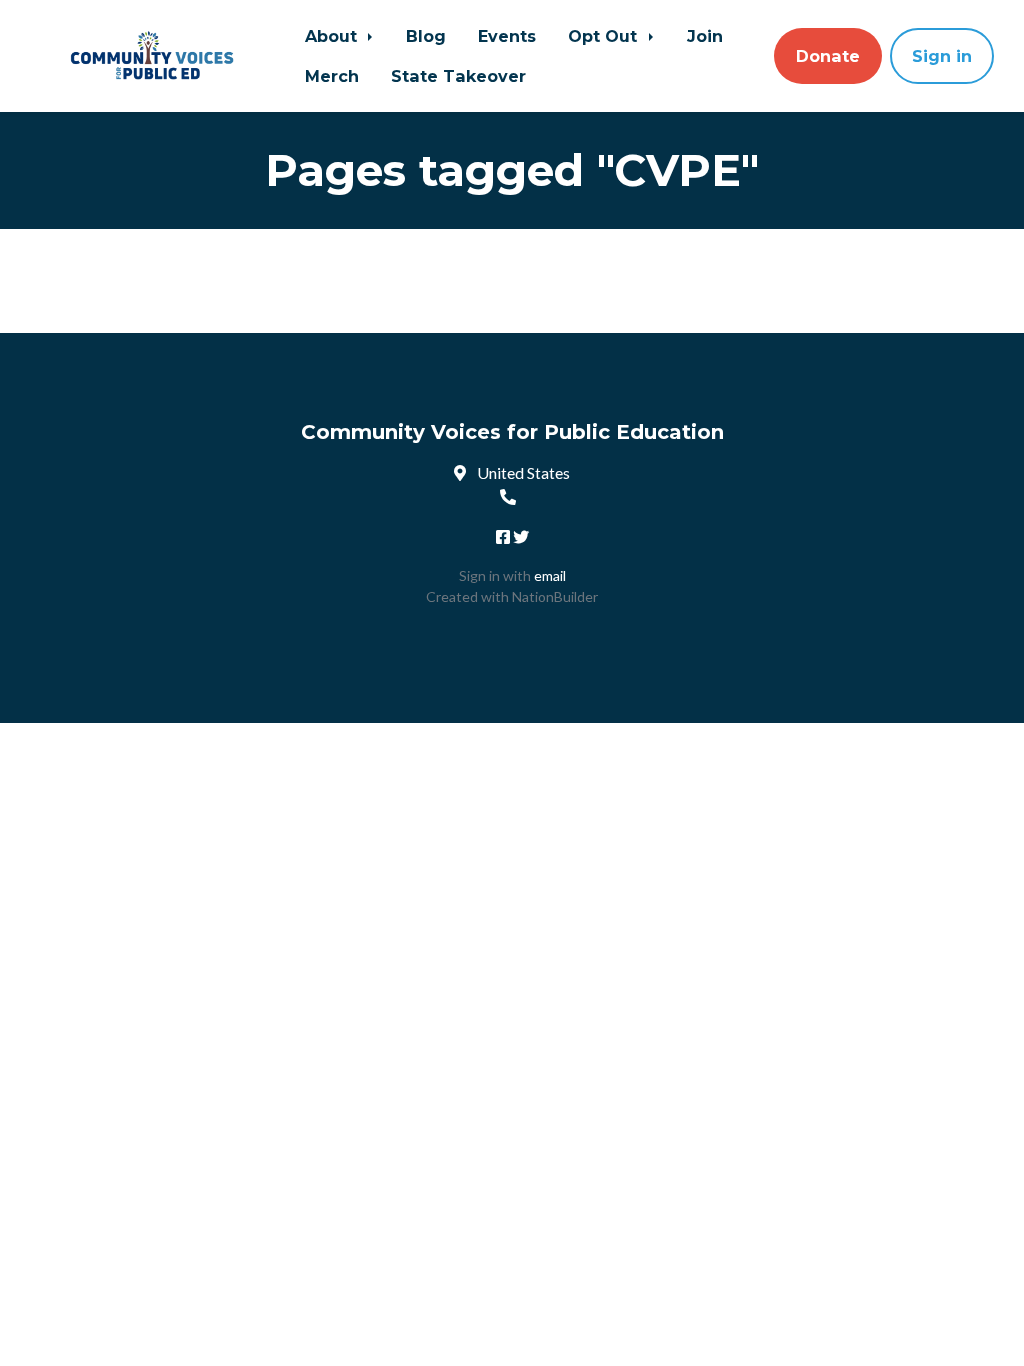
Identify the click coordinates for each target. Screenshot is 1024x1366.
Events (507, 36)
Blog (426, 36)
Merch (332, 76)
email (550, 575)
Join (705, 36)
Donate (828, 56)
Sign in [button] (942, 56)
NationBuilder (555, 596)
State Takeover (458, 76)
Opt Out (605, 36)
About (333, 36)
